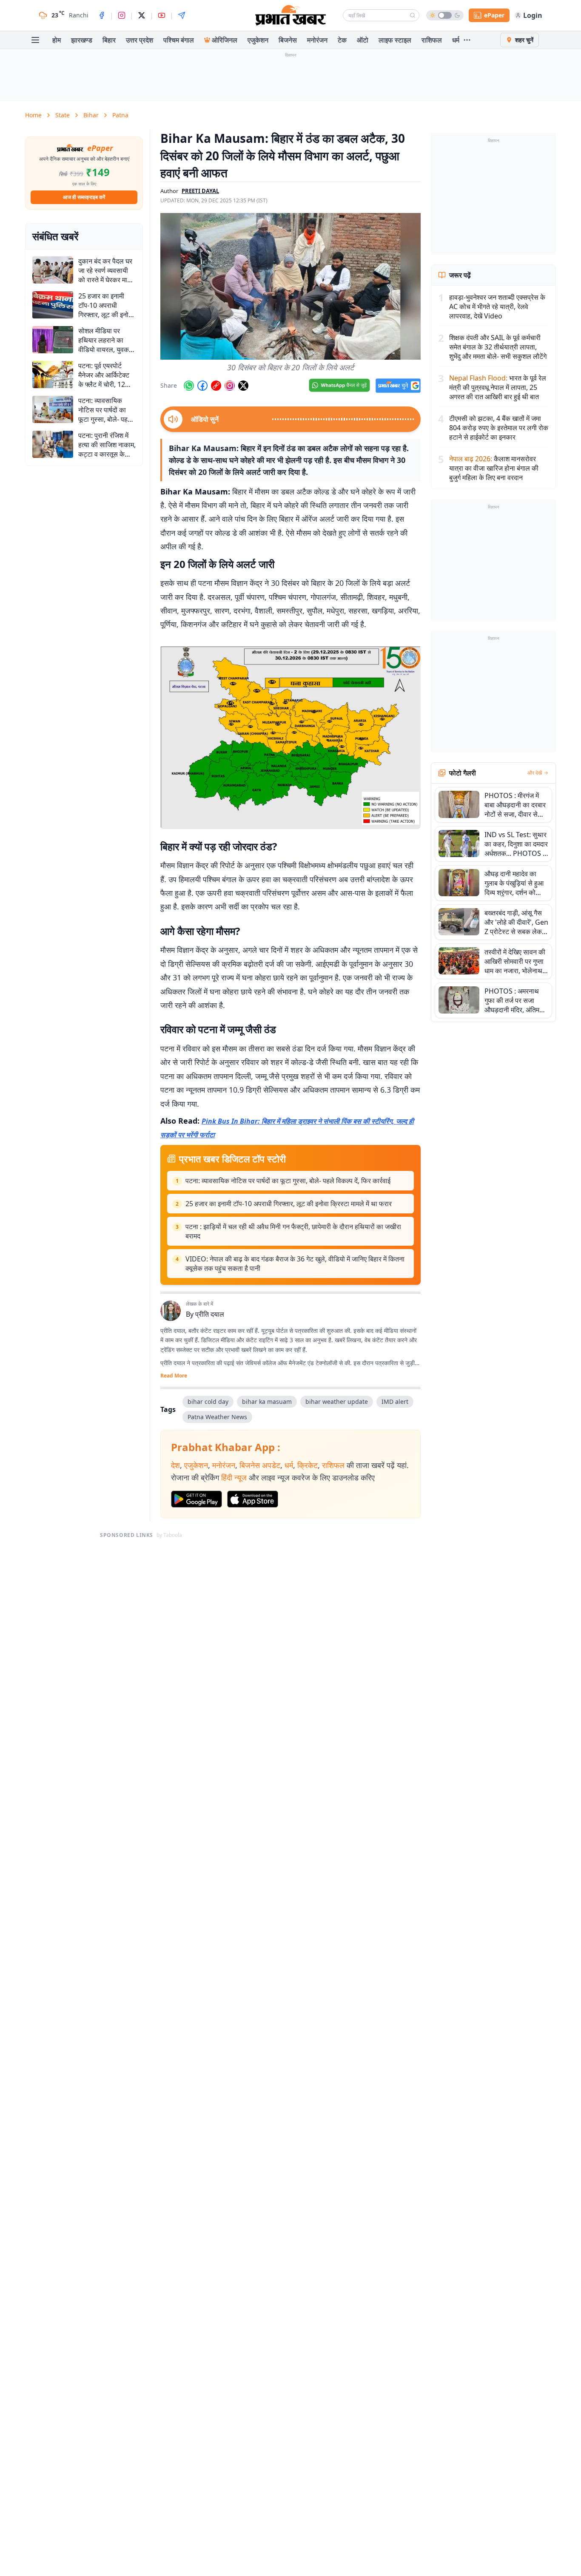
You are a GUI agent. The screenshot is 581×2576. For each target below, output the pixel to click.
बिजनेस (288, 40)
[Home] (290, 15)
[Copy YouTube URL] (216, 386)
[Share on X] (243, 386)
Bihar (91, 115)
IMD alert (395, 1402)
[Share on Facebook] (202, 386)
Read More (174, 1376)
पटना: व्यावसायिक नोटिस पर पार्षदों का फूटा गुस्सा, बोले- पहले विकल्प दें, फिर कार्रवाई (288, 1181)
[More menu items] (467, 40)
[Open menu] (35, 40)
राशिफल (432, 40)
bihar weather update (337, 1402)
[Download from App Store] (253, 1499)
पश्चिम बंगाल (179, 40)
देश (175, 1465)
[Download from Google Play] (197, 1499)
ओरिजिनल (225, 40)
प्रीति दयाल (210, 1314)
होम (57, 40)
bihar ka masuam (267, 1402)
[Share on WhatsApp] (189, 386)
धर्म (456, 40)
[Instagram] (122, 15)
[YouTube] (162, 15)
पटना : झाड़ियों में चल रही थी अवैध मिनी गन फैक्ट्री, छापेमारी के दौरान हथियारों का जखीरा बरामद (293, 1231)
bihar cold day (208, 1402)
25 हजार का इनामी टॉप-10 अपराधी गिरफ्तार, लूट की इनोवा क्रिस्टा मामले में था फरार (289, 1204)
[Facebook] (102, 15)
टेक (342, 40)
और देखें (535, 773)
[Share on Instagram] (230, 386)
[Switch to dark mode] (445, 15)
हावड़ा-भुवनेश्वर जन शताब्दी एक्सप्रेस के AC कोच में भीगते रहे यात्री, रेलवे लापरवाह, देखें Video (497, 307)
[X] (142, 15)
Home (33, 115)
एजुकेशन (258, 40)
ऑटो (363, 40)
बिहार (109, 40)
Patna (120, 115)
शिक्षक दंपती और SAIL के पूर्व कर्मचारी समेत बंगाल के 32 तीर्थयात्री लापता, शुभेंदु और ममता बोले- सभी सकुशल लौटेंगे (498, 347)
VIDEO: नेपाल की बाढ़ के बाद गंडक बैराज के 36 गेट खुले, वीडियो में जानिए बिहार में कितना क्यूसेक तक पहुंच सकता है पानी (295, 1264)
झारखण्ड (82, 40)
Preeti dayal (200, 191)
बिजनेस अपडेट (260, 1465)
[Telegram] (182, 15)
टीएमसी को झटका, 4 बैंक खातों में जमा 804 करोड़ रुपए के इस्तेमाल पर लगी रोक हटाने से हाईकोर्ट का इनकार (499, 428)
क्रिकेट (308, 1465)
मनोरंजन (317, 40)
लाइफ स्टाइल (395, 40)
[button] (290, 286)
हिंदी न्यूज (234, 1477)
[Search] (413, 15)
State (63, 115)
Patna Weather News (217, 1417)
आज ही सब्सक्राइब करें (84, 197)
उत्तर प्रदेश (140, 40)
